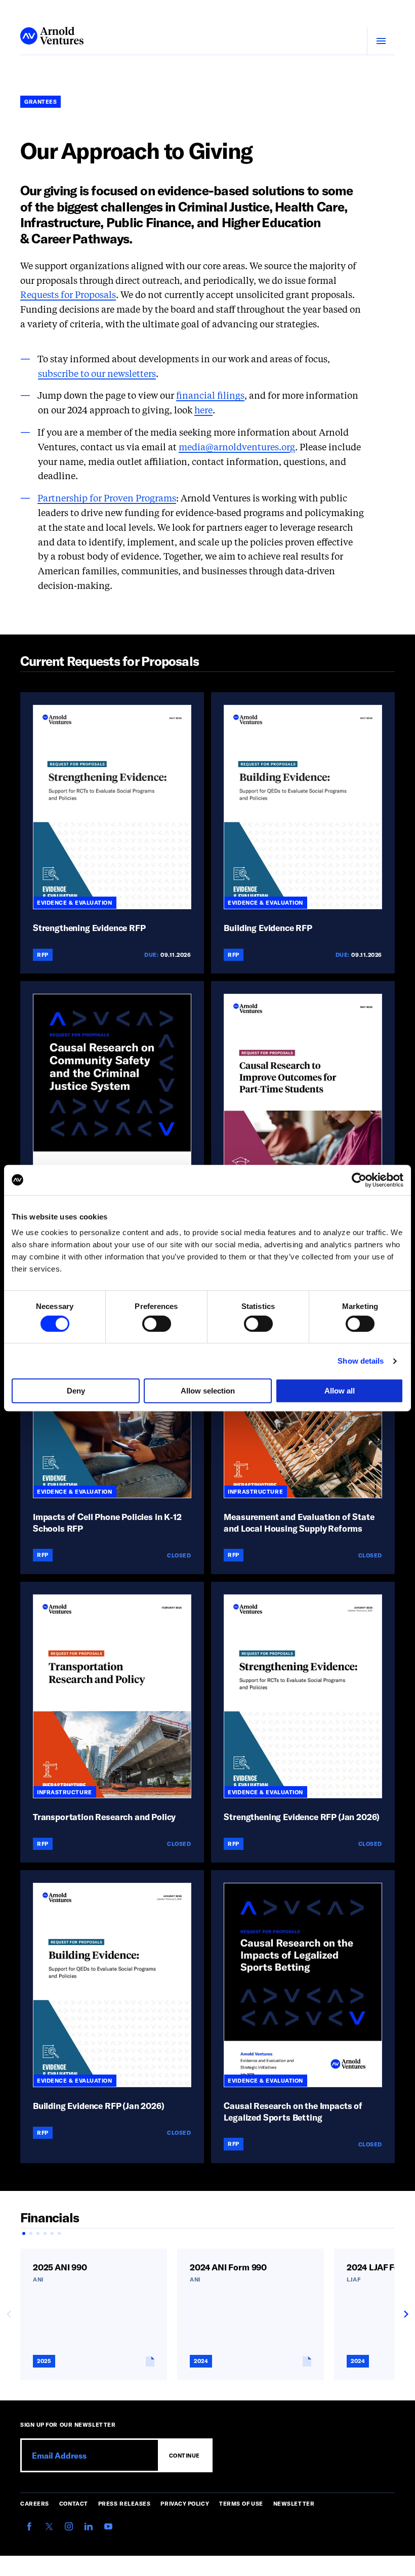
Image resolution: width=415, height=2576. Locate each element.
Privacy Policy (185, 2503)
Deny (76, 1391)
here (203, 411)
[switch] (157, 1324)
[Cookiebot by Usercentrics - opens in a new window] (359, 1180)
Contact (74, 2503)
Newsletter (294, 2503)
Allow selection (208, 1391)
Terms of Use (241, 2503)
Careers (35, 2503)
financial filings (210, 396)
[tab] (24, 2233)
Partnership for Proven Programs (107, 499)
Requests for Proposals (68, 295)
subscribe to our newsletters (97, 374)
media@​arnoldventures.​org (237, 448)
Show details (361, 1361)
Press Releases (124, 2503)
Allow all (340, 1391)
